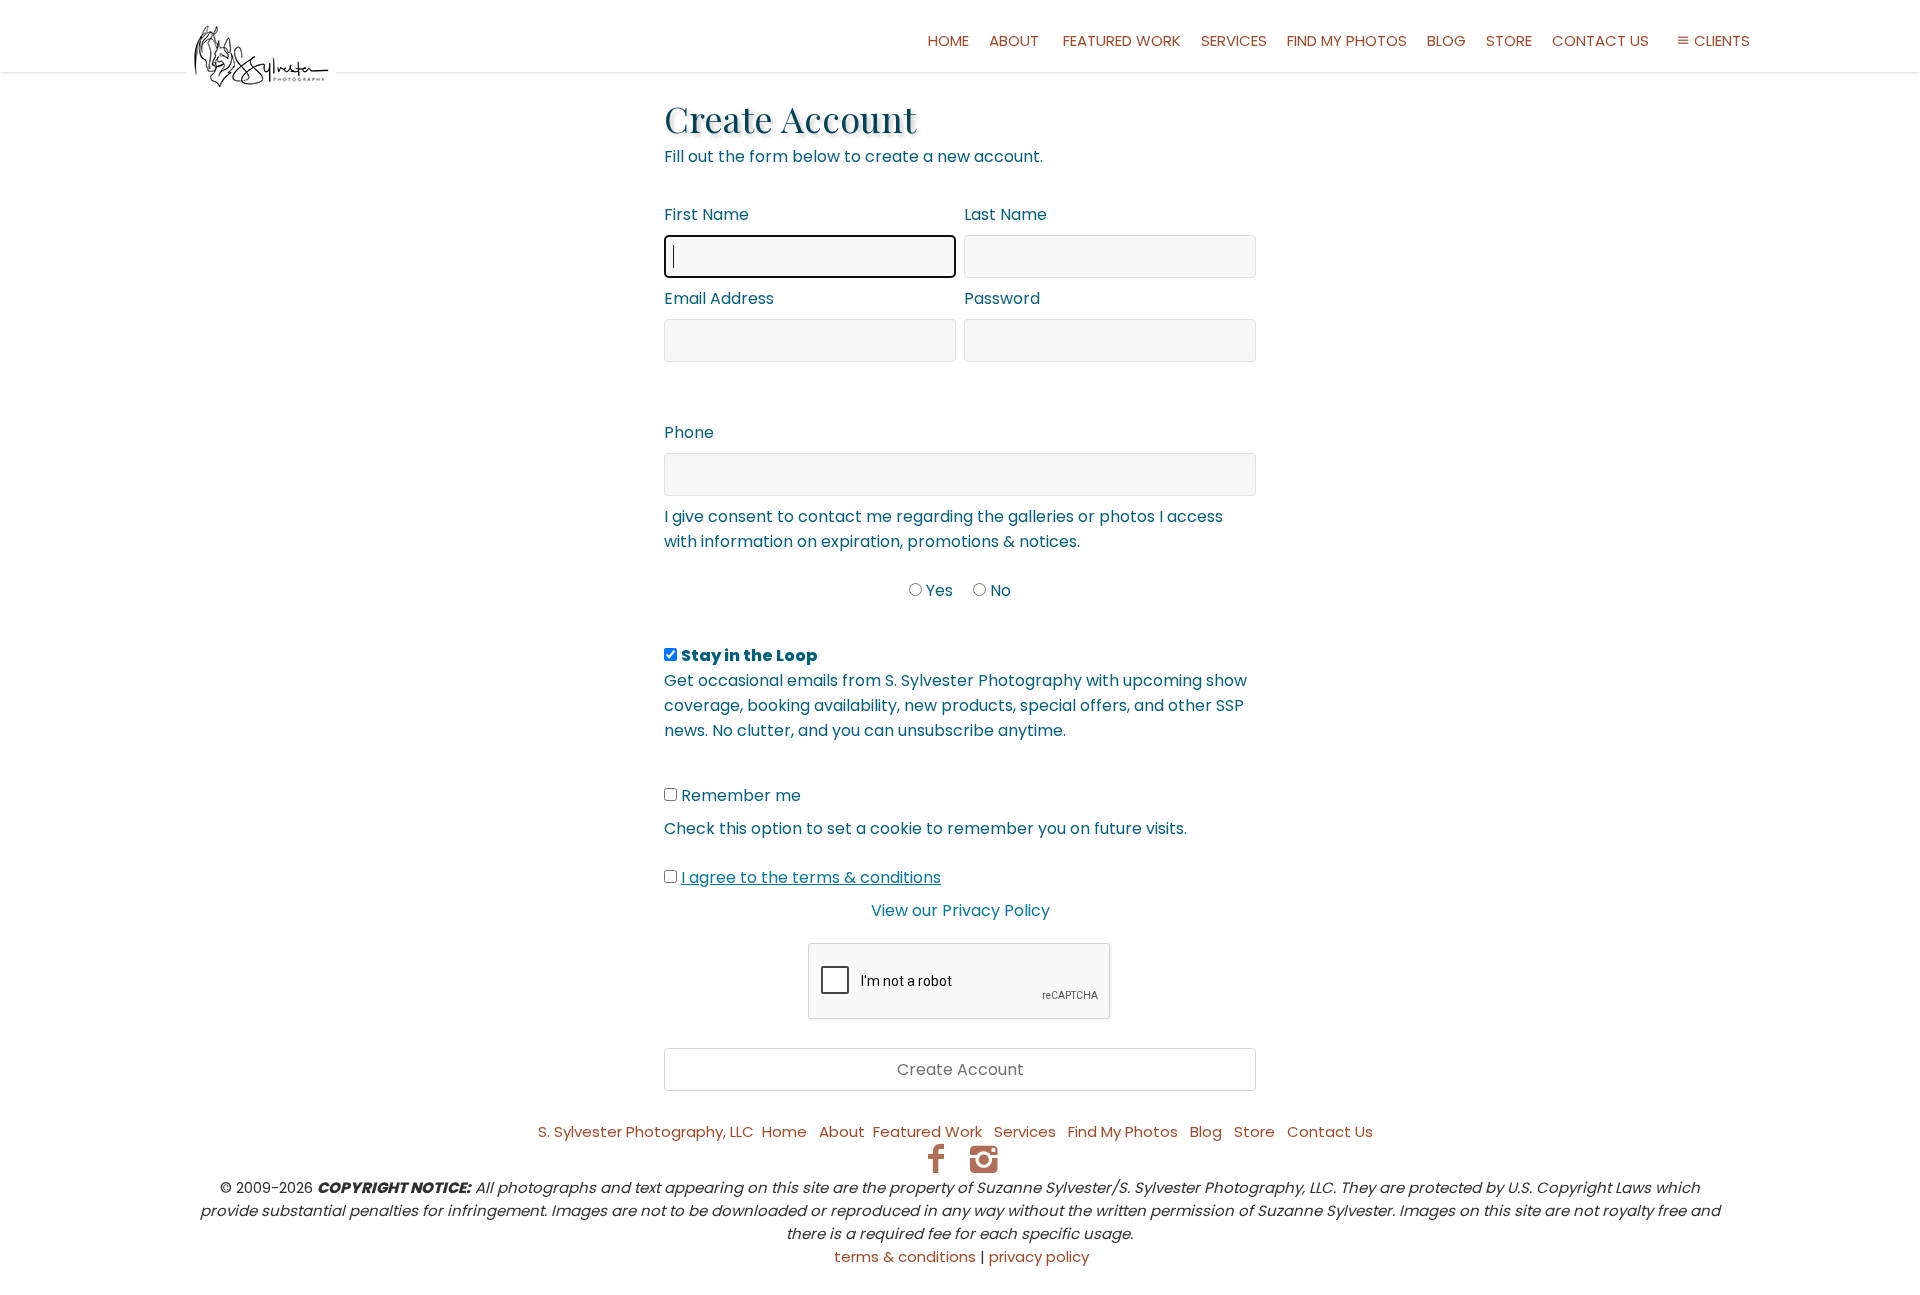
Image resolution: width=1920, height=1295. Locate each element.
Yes (939, 590)
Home (948, 40)
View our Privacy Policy (960, 910)
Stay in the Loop (749, 655)
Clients (1722, 40)
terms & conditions (905, 1256)
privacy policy (1039, 1256)
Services (1234, 40)
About (1014, 40)
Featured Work (1122, 40)
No (1000, 590)
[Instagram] (984, 1158)
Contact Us (1600, 40)
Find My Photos (1347, 40)
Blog (1446, 40)
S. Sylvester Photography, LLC (646, 1131)
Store (1509, 40)
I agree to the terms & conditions (811, 877)
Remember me (741, 795)
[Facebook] (935, 1158)
